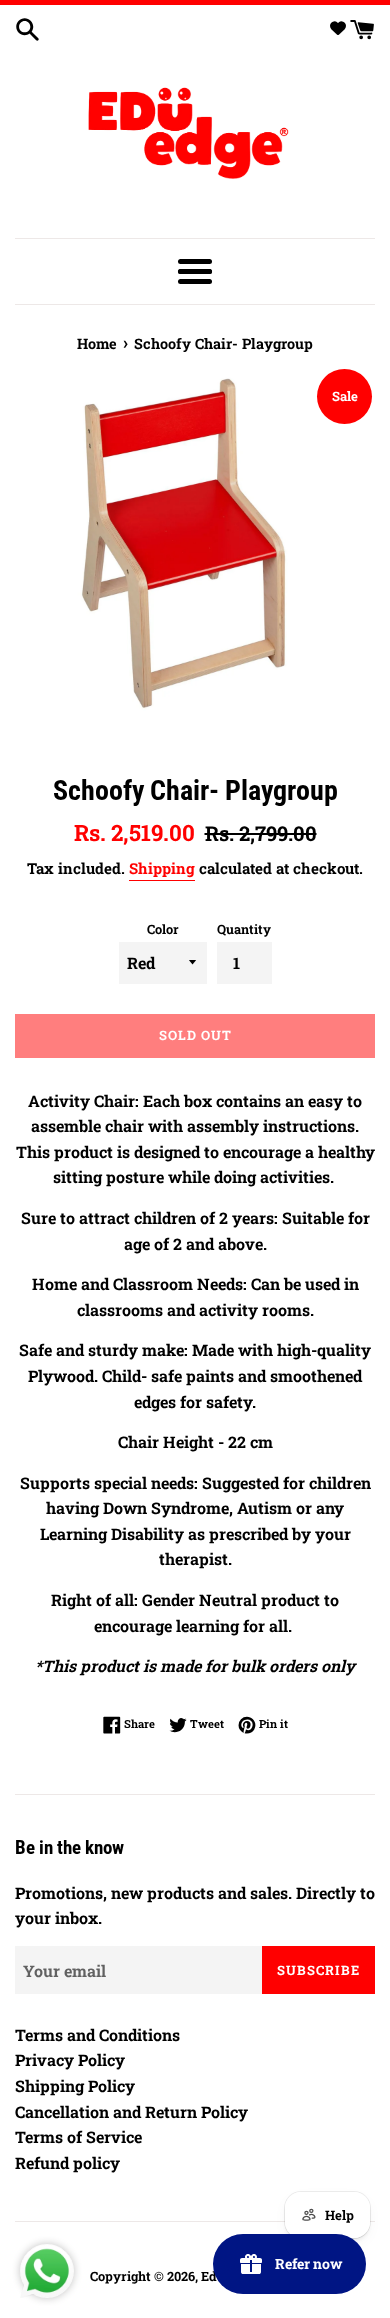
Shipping (162, 868)
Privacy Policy (70, 2059)
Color (163, 929)
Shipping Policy (75, 2085)
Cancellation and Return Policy (131, 2111)
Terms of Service (78, 2136)
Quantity (244, 929)
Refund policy (67, 2162)
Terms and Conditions (97, 2034)
